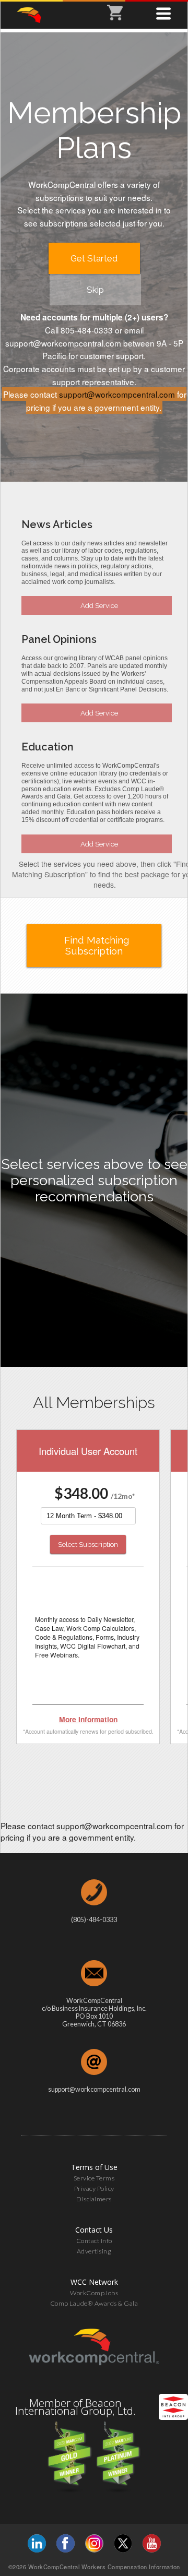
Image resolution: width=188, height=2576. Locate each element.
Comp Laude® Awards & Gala (94, 2303)
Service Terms (94, 2178)
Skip (95, 290)
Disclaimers (94, 2199)
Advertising (94, 2251)
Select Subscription (88, 1544)
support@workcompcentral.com (117, 394)
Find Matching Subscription (97, 946)
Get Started (94, 258)
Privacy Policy (94, 2189)
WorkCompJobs (94, 2293)
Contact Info (94, 2241)
